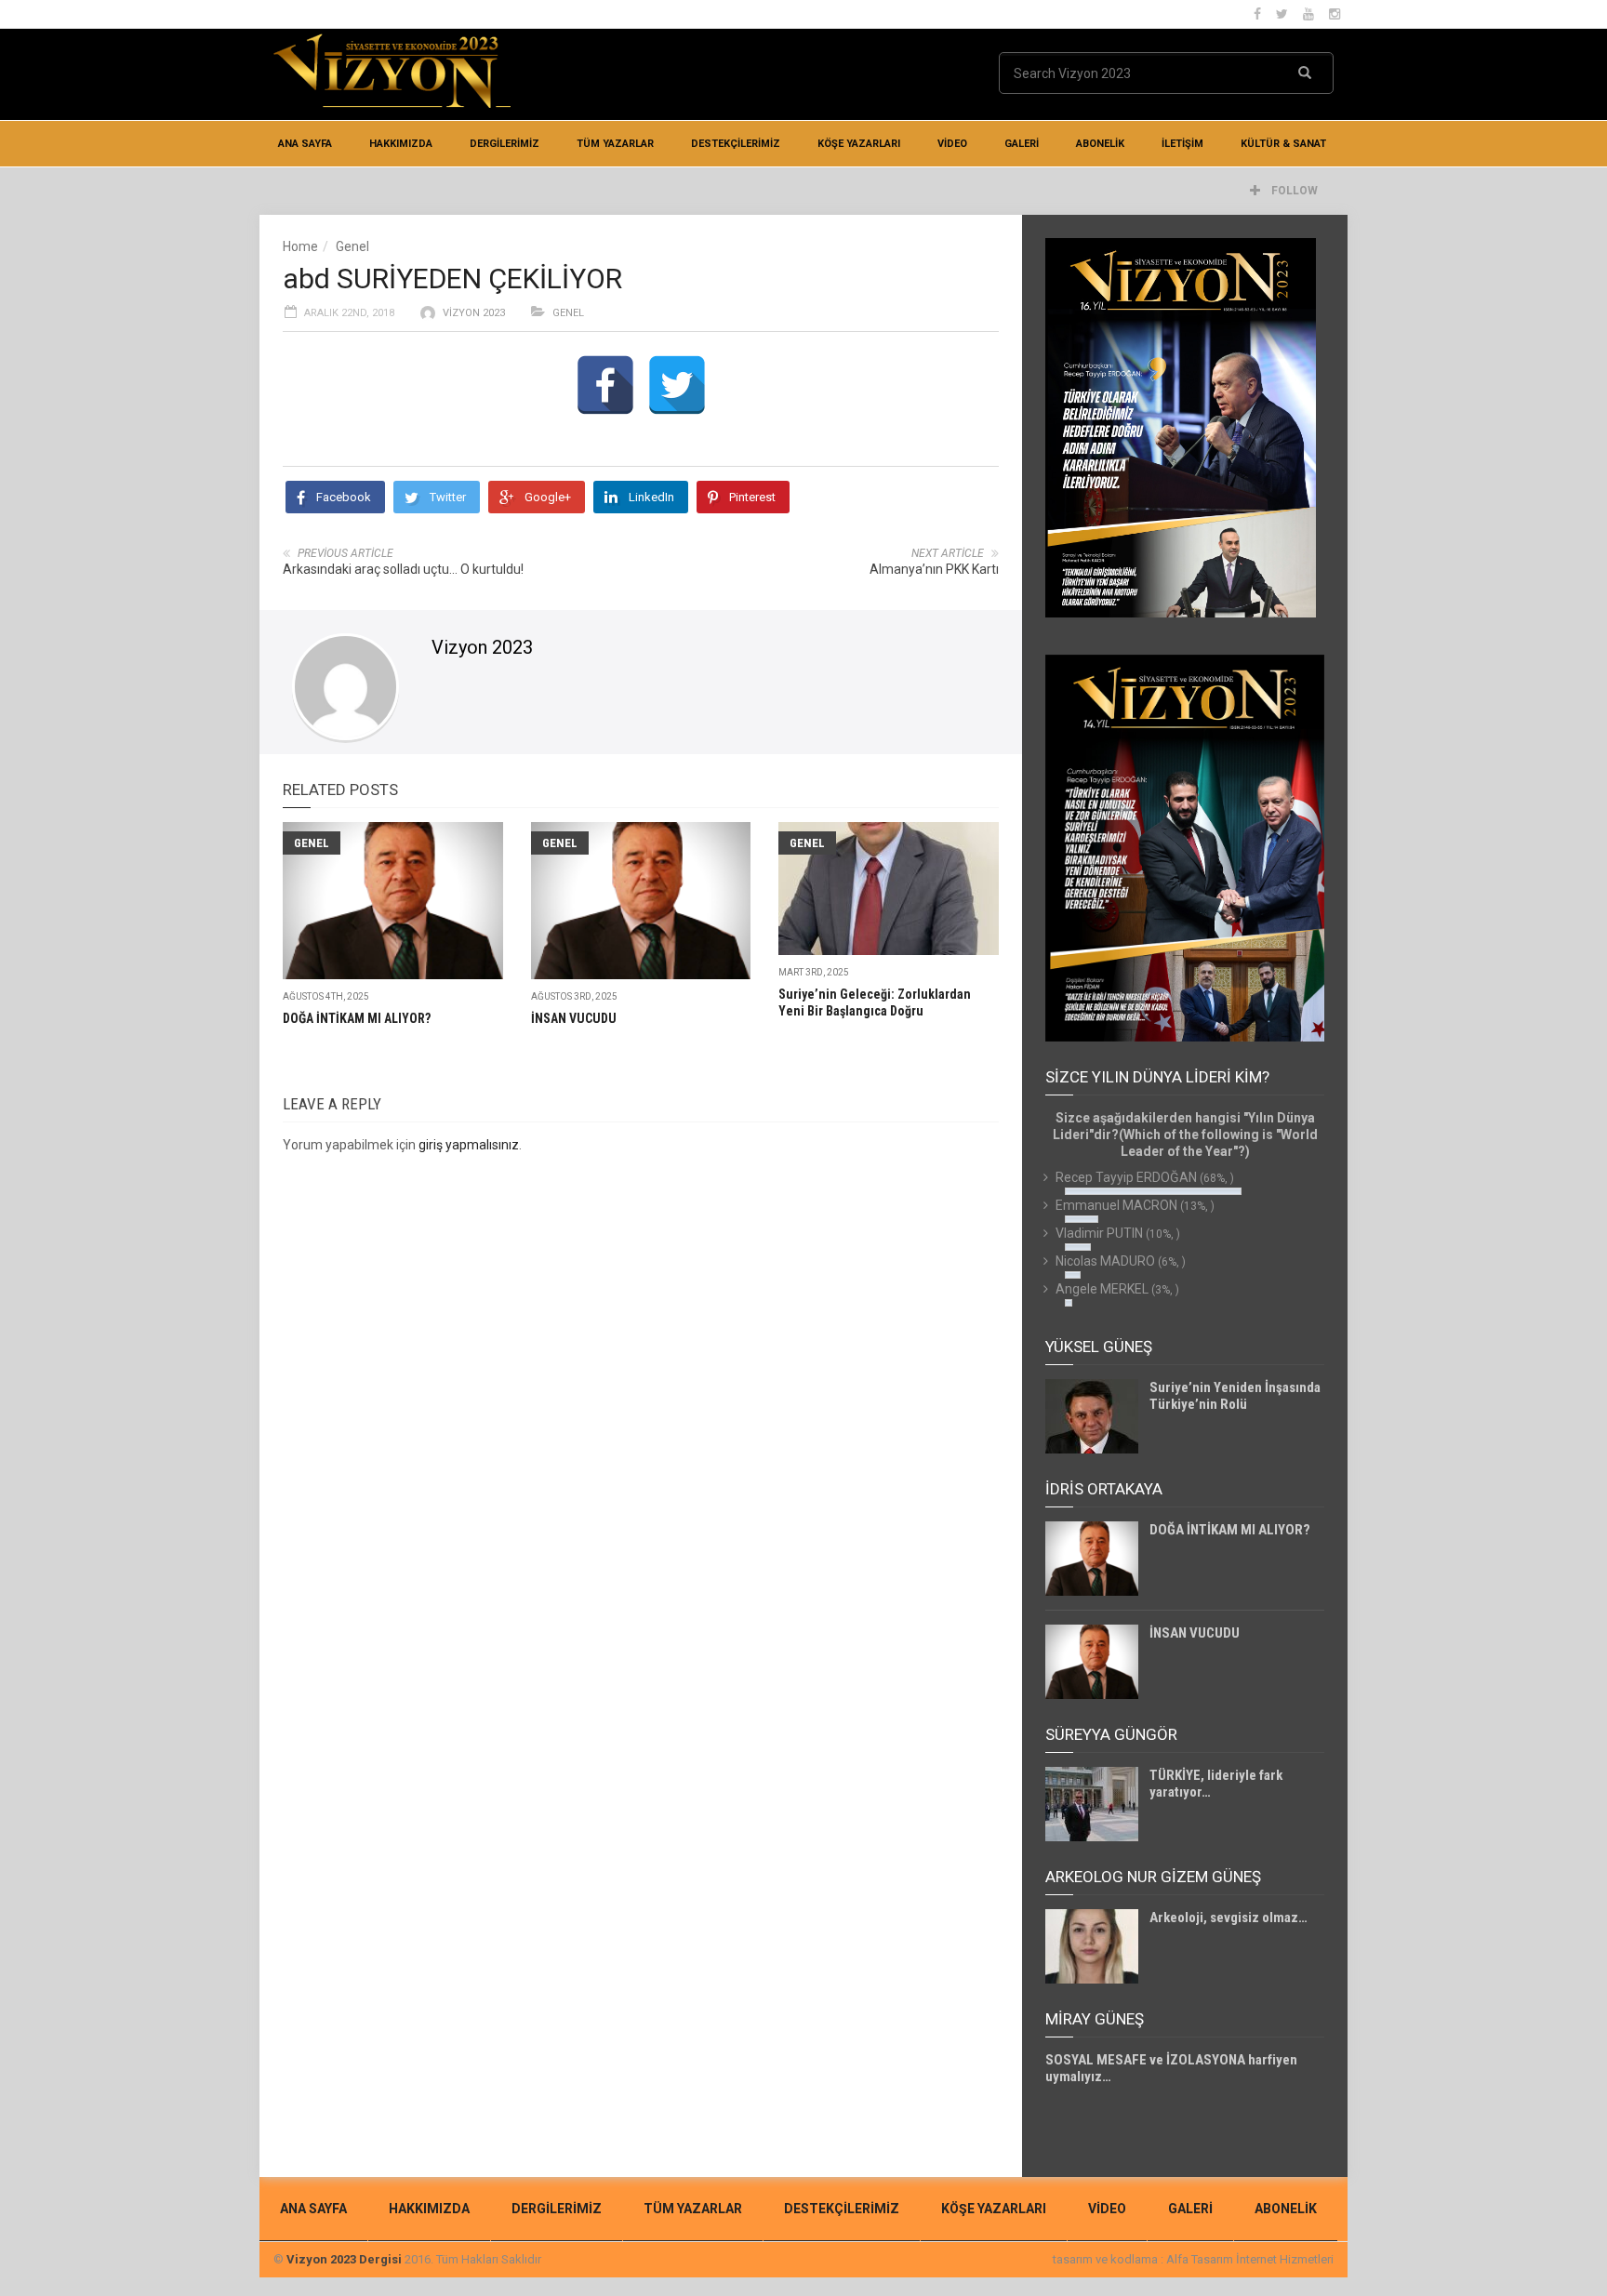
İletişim (1182, 144)
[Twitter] (677, 385)
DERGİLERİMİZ (505, 144)
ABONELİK (1100, 144)
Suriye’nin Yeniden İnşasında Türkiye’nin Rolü (1235, 1396)
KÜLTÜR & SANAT (1283, 144)
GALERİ (1022, 144)
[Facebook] (605, 385)
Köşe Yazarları (859, 144)
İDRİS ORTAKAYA (1104, 1489)
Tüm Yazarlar (615, 144)
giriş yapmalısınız (469, 1145)
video (952, 144)
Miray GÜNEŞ (1095, 2019)
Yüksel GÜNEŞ (1099, 1347)
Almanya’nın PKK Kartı (934, 569)
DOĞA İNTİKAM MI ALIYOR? (357, 1018)
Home (300, 246)
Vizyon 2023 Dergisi (344, 2259)
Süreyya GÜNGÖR (1111, 1734)
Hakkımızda (401, 144)
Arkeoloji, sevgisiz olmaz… (1228, 1918)
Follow (1293, 191)
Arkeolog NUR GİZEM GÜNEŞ (1153, 1877)
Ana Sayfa (305, 144)
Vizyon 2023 (474, 313)
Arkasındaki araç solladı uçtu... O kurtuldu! (403, 569)
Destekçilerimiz (736, 144)
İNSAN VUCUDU (574, 1018)
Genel (352, 246)
